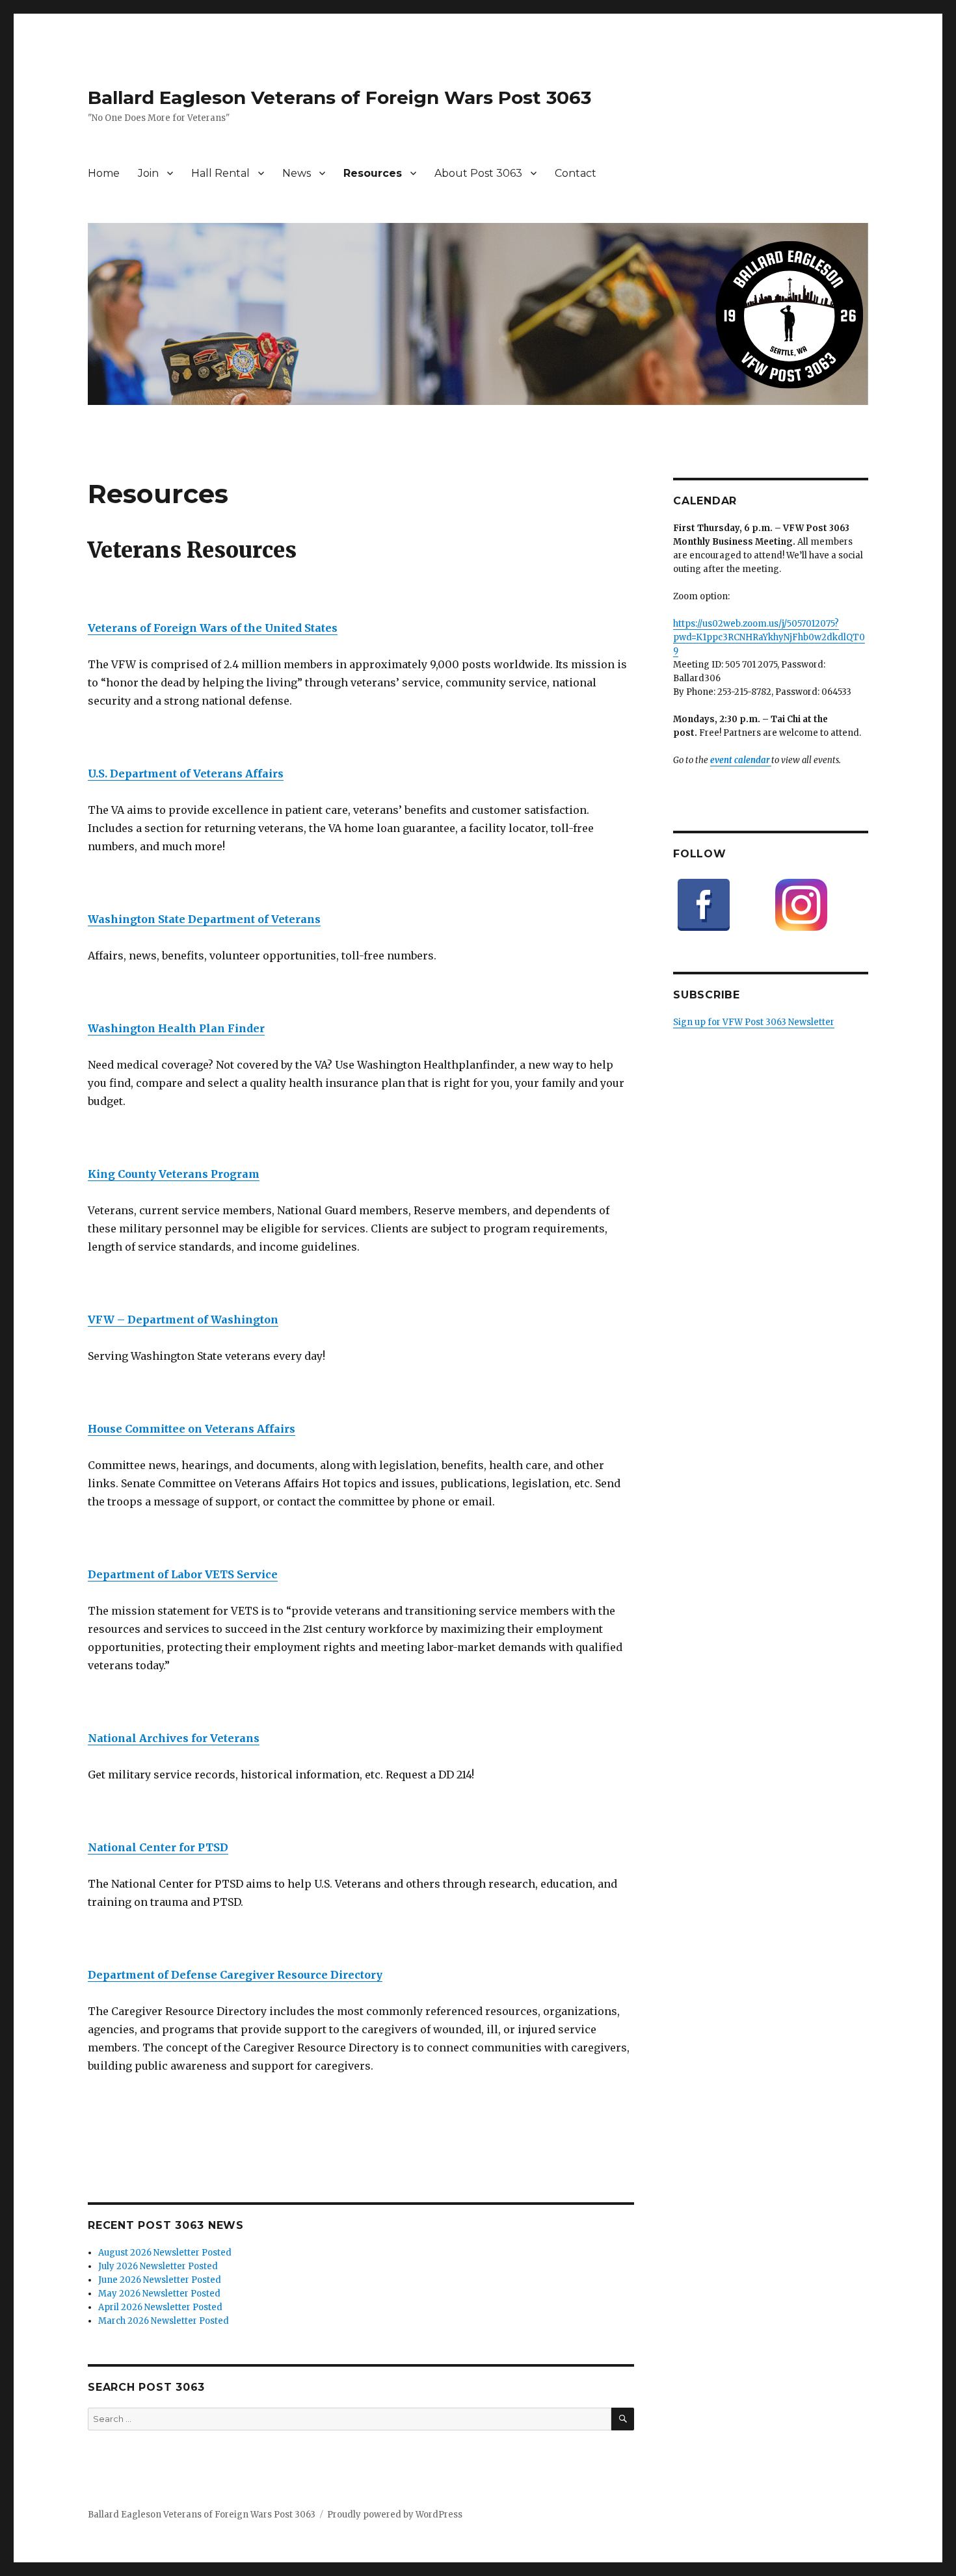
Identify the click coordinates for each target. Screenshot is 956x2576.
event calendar (741, 760)
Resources (373, 173)
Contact (576, 173)
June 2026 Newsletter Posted (160, 2280)
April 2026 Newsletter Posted (160, 2307)
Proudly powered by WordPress (395, 2515)
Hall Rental (220, 173)
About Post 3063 (478, 173)
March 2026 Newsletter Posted (164, 2321)
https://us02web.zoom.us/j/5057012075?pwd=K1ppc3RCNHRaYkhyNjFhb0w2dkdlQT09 (769, 637)
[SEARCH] (623, 2419)
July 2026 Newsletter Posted (158, 2266)
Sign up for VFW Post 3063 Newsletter (754, 1022)
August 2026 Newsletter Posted (165, 2253)
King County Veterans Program (174, 1174)
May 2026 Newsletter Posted (159, 2294)
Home (104, 173)
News (297, 173)
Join (148, 173)
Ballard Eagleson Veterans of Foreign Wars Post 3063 (339, 98)
